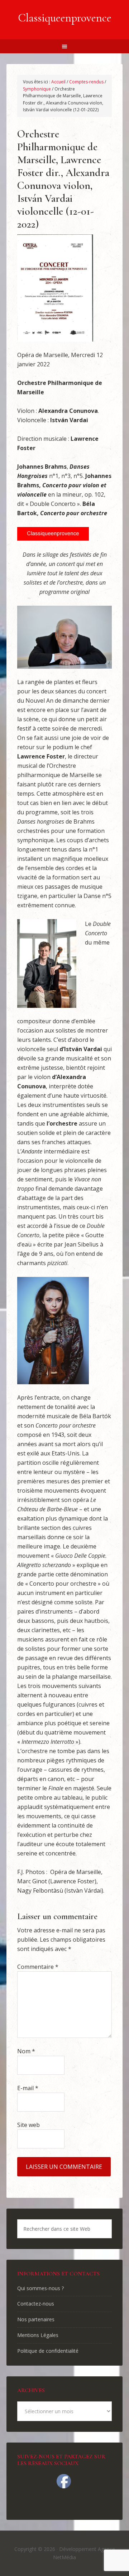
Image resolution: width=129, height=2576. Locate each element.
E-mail (28, 2088)
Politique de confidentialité (48, 2351)
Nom (26, 2051)
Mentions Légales (38, 2335)
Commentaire (38, 1967)
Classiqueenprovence (65, 18)
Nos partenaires (36, 2319)
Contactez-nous (36, 2304)
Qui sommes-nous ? (40, 2288)
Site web (28, 2125)
